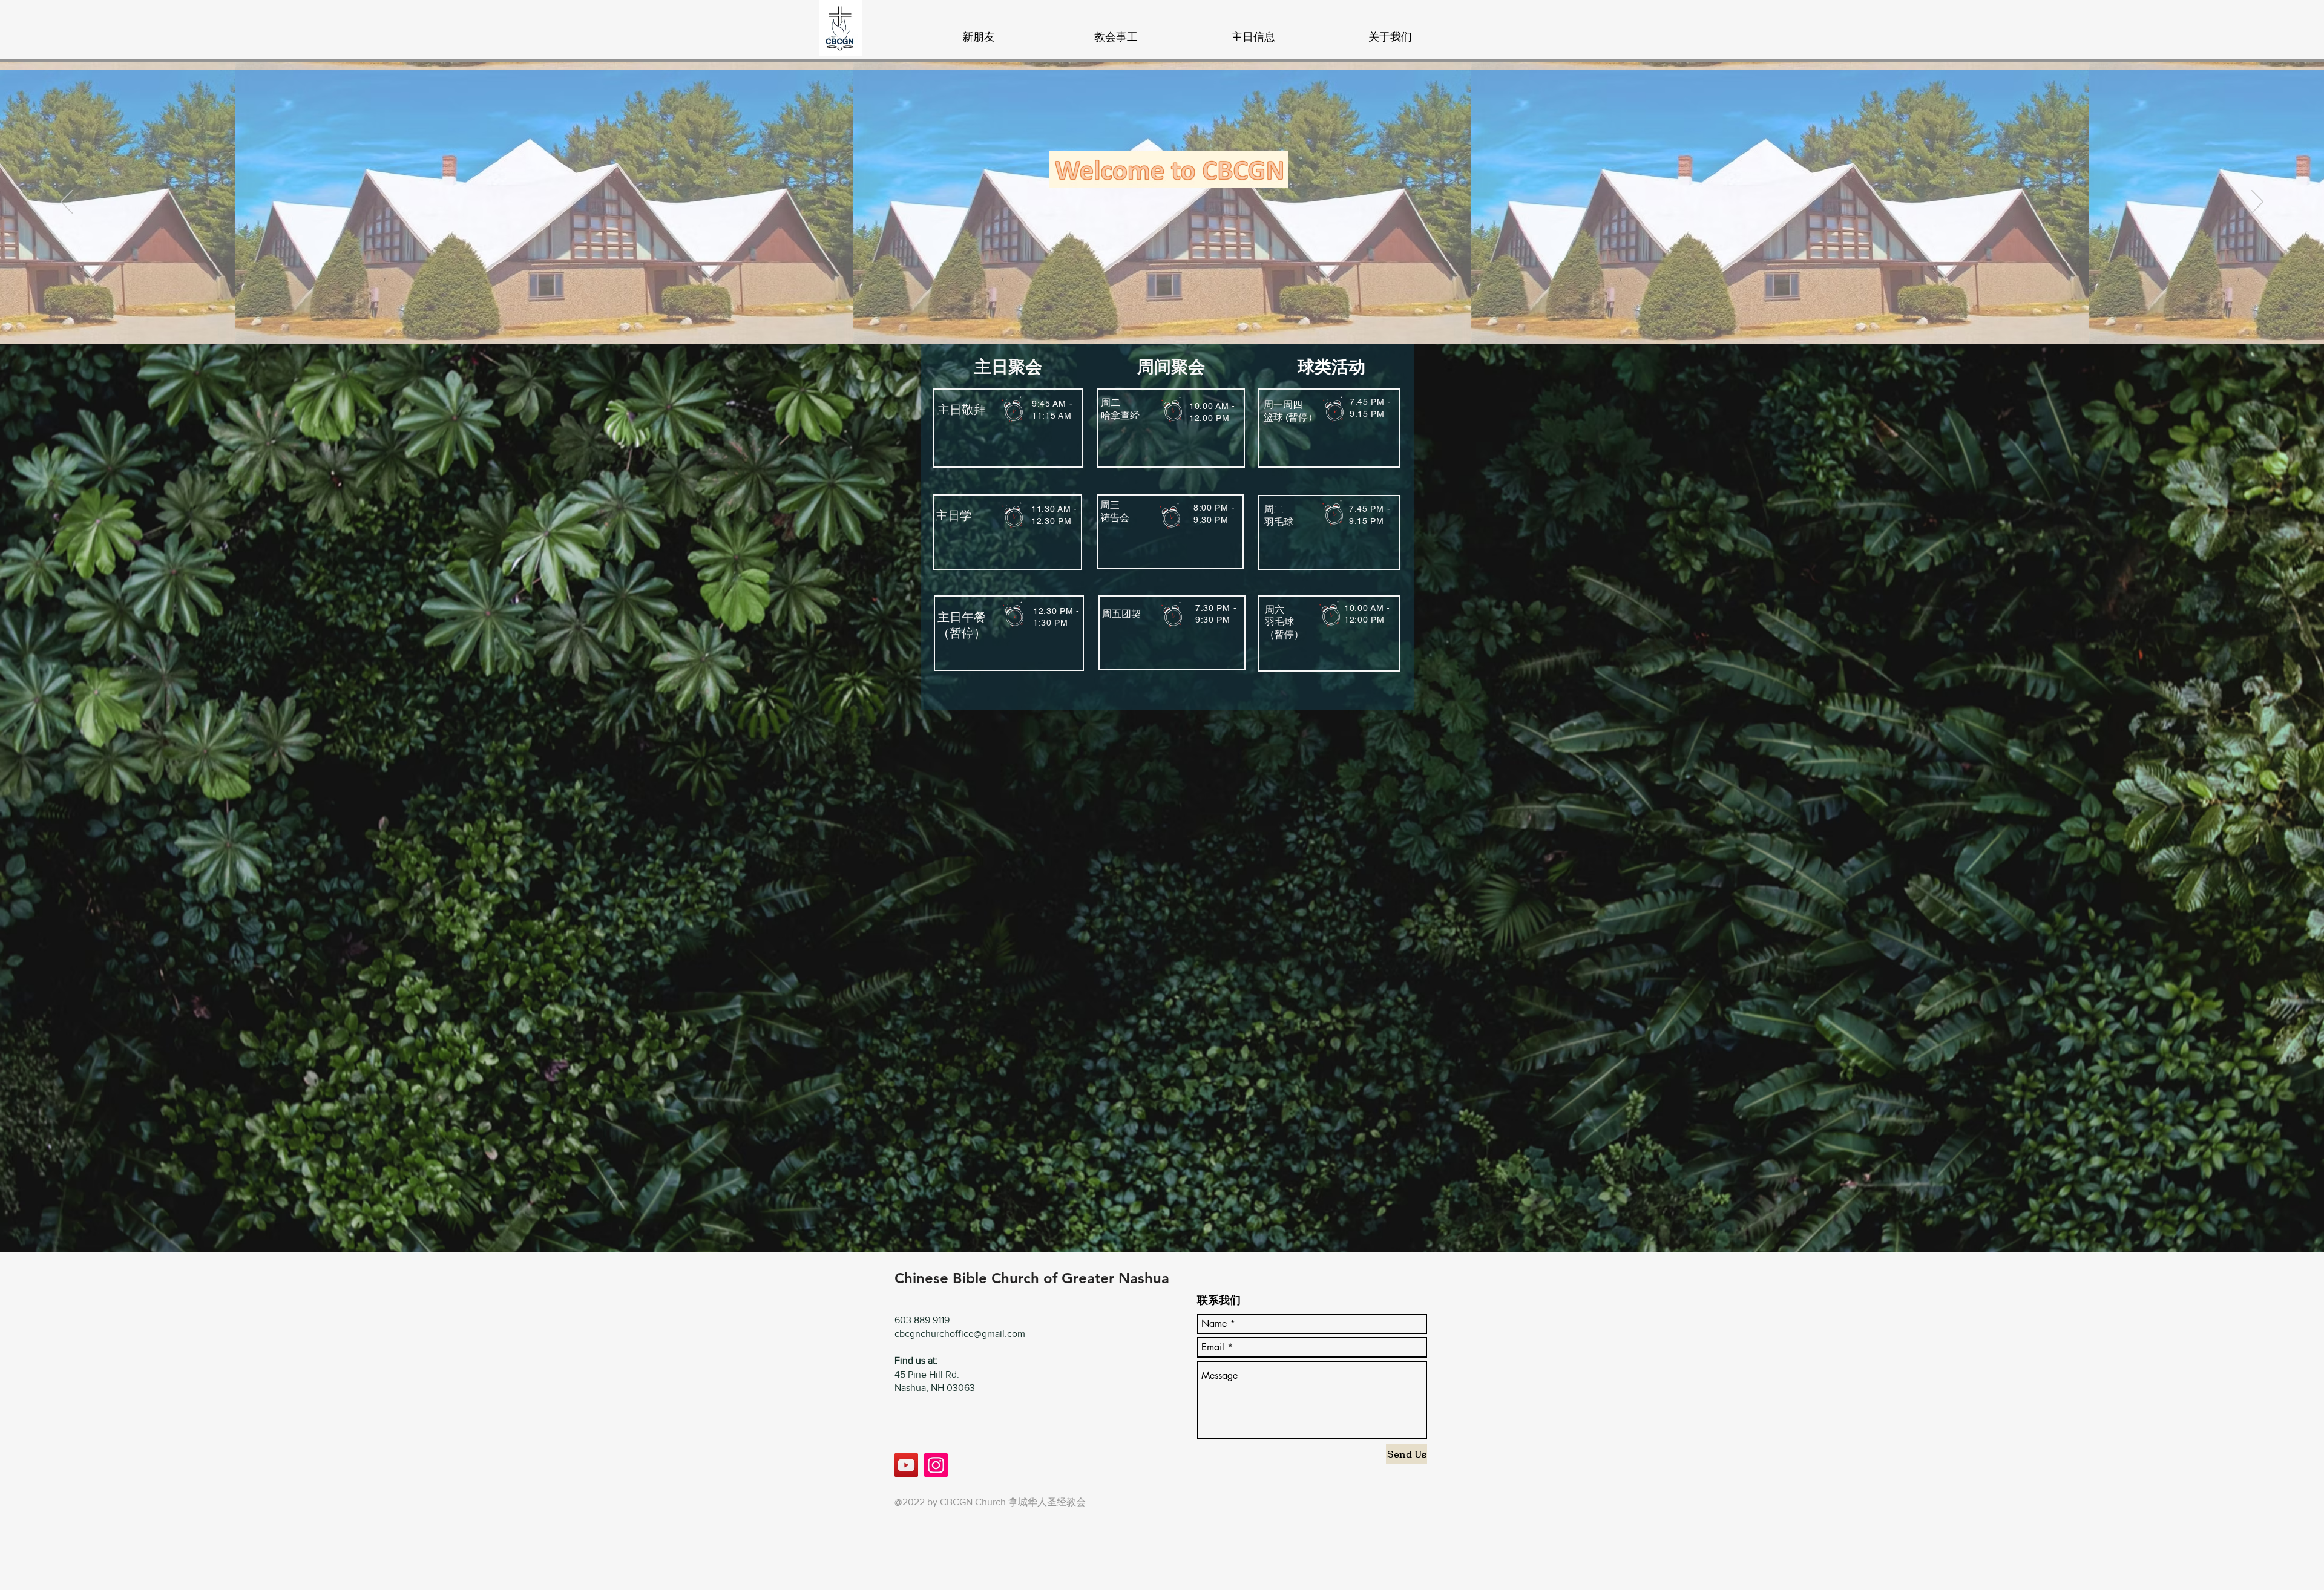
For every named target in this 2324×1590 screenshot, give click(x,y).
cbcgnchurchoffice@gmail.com (960, 1334)
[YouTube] (906, 1465)
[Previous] (67, 203)
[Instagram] (936, 1465)
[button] (1116, 31)
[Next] (2257, 203)
